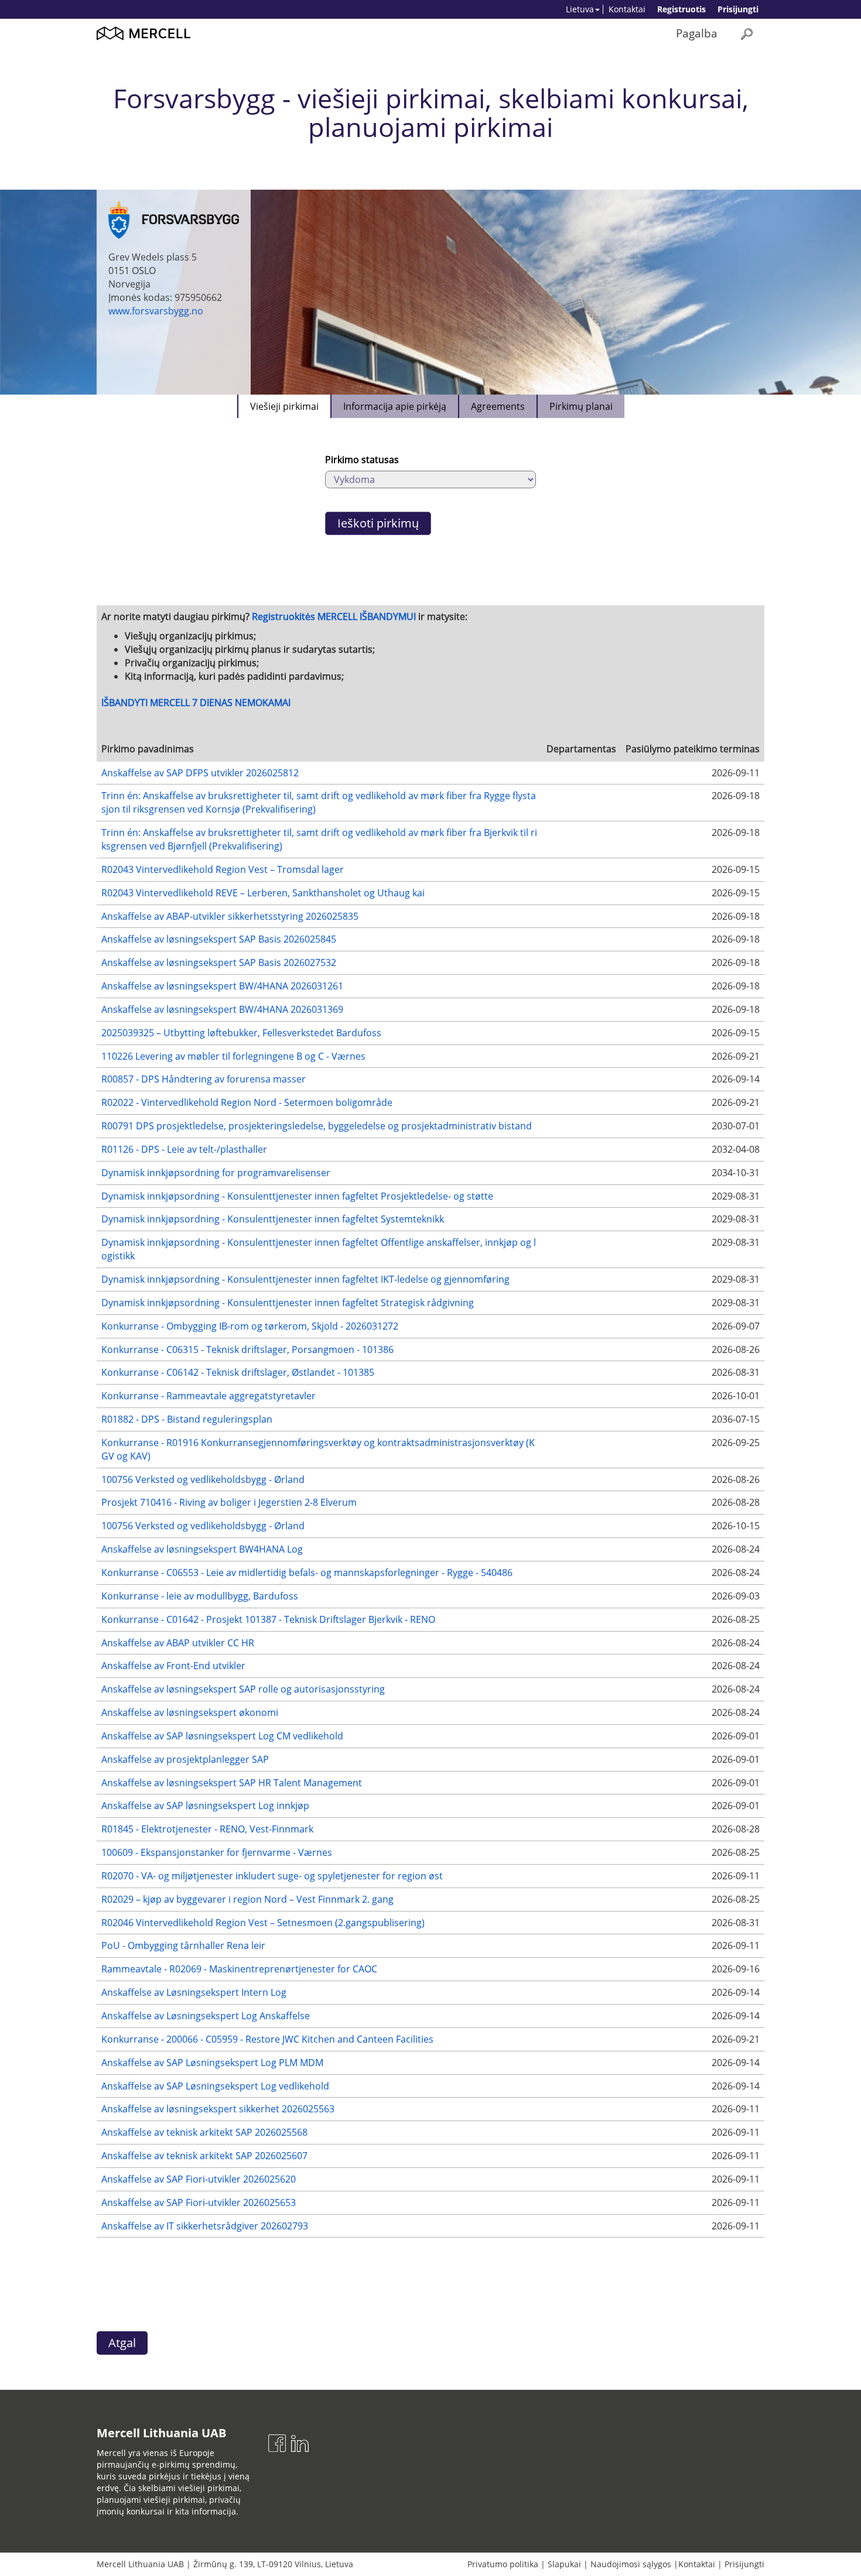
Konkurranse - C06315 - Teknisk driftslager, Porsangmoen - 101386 (247, 1349)
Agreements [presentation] (498, 406)
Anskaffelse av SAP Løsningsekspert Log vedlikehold (215, 2086)
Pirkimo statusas (362, 460)
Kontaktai (627, 9)
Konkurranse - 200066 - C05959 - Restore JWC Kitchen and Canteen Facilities (267, 2039)
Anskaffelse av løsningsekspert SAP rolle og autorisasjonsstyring (243, 1689)
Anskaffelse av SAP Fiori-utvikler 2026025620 (199, 2179)
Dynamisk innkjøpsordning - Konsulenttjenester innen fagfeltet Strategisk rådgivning (288, 1303)
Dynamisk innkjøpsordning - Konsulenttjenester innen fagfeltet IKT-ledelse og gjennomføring (305, 1279)
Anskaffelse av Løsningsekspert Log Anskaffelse (206, 2016)
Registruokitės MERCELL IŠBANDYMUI (334, 616)
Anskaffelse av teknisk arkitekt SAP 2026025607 (204, 2156)
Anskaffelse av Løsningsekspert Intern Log (194, 1992)
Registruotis (681, 9)
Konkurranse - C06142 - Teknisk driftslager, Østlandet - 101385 (238, 1372)
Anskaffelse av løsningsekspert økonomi (190, 1712)
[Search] (747, 34)
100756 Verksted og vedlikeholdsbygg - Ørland (203, 1479)
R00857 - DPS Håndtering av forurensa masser (204, 1079)
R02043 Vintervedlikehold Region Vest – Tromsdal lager (223, 869)
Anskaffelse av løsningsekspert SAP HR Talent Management (232, 1783)
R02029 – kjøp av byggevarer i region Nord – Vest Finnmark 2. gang (247, 1899)
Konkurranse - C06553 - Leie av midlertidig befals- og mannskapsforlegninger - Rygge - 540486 (307, 1573)
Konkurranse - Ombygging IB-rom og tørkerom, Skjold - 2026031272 (250, 1326)
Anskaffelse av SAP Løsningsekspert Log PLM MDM (212, 2063)
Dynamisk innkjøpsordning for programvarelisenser (216, 1173)
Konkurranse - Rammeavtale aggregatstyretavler (209, 1396)
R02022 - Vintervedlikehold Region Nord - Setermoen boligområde (247, 1102)
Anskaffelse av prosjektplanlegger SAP (185, 1759)
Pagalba (697, 33)
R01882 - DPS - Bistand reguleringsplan (187, 1419)
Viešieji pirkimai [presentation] (284, 406)
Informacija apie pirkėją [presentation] (395, 406)
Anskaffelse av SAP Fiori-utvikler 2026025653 (199, 2202)
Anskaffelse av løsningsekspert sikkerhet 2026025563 (218, 2109)
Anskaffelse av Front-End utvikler (173, 1666)
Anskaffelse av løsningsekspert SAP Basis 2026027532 (219, 962)
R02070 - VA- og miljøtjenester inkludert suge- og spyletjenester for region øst (272, 1876)
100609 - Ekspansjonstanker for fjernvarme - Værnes (217, 1852)
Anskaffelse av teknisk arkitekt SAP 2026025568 (204, 2132)
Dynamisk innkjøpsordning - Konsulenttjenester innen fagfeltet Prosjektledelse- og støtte (297, 1196)
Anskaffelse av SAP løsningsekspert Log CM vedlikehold (222, 1736)
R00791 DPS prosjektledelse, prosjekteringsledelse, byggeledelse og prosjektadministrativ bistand (317, 1126)
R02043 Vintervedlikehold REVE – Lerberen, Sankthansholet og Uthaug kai (263, 893)
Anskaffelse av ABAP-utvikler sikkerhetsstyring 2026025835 (230, 916)
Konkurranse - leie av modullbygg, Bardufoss (200, 1596)
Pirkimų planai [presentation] (581, 406)
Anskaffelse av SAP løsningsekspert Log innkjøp (205, 1806)
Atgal (122, 2343)
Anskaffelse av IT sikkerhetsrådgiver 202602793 (205, 2226)
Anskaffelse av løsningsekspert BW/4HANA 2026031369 (222, 1009)
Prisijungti (738, 9)
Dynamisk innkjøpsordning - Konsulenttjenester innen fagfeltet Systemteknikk (273, 1219)
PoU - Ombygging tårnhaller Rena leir (183, 1945)
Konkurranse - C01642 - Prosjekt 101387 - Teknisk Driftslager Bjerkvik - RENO (268, 1619)
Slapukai (564, 2564)
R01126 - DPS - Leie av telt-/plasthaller (184, 1149)
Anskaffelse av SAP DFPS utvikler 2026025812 (200, 773)
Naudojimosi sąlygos (631, 2564)
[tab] (284, 406)
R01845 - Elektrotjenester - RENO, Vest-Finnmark (207, 1829)
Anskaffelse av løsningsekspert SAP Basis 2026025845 (219, 939)
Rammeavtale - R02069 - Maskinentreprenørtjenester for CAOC (239, 1969)
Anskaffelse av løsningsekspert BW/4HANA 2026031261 (222, 986)
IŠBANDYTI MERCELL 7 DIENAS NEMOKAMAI (196, 703)
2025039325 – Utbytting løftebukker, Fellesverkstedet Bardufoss (241, 1033)
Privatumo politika (503, 2564)
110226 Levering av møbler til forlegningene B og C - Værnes (233, 1056)
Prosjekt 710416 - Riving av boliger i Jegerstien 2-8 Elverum (229, 1502)
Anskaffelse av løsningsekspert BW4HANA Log (202, 1549)
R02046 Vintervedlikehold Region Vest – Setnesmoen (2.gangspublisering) (263, 1923)
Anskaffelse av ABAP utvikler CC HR (178, 1643)
